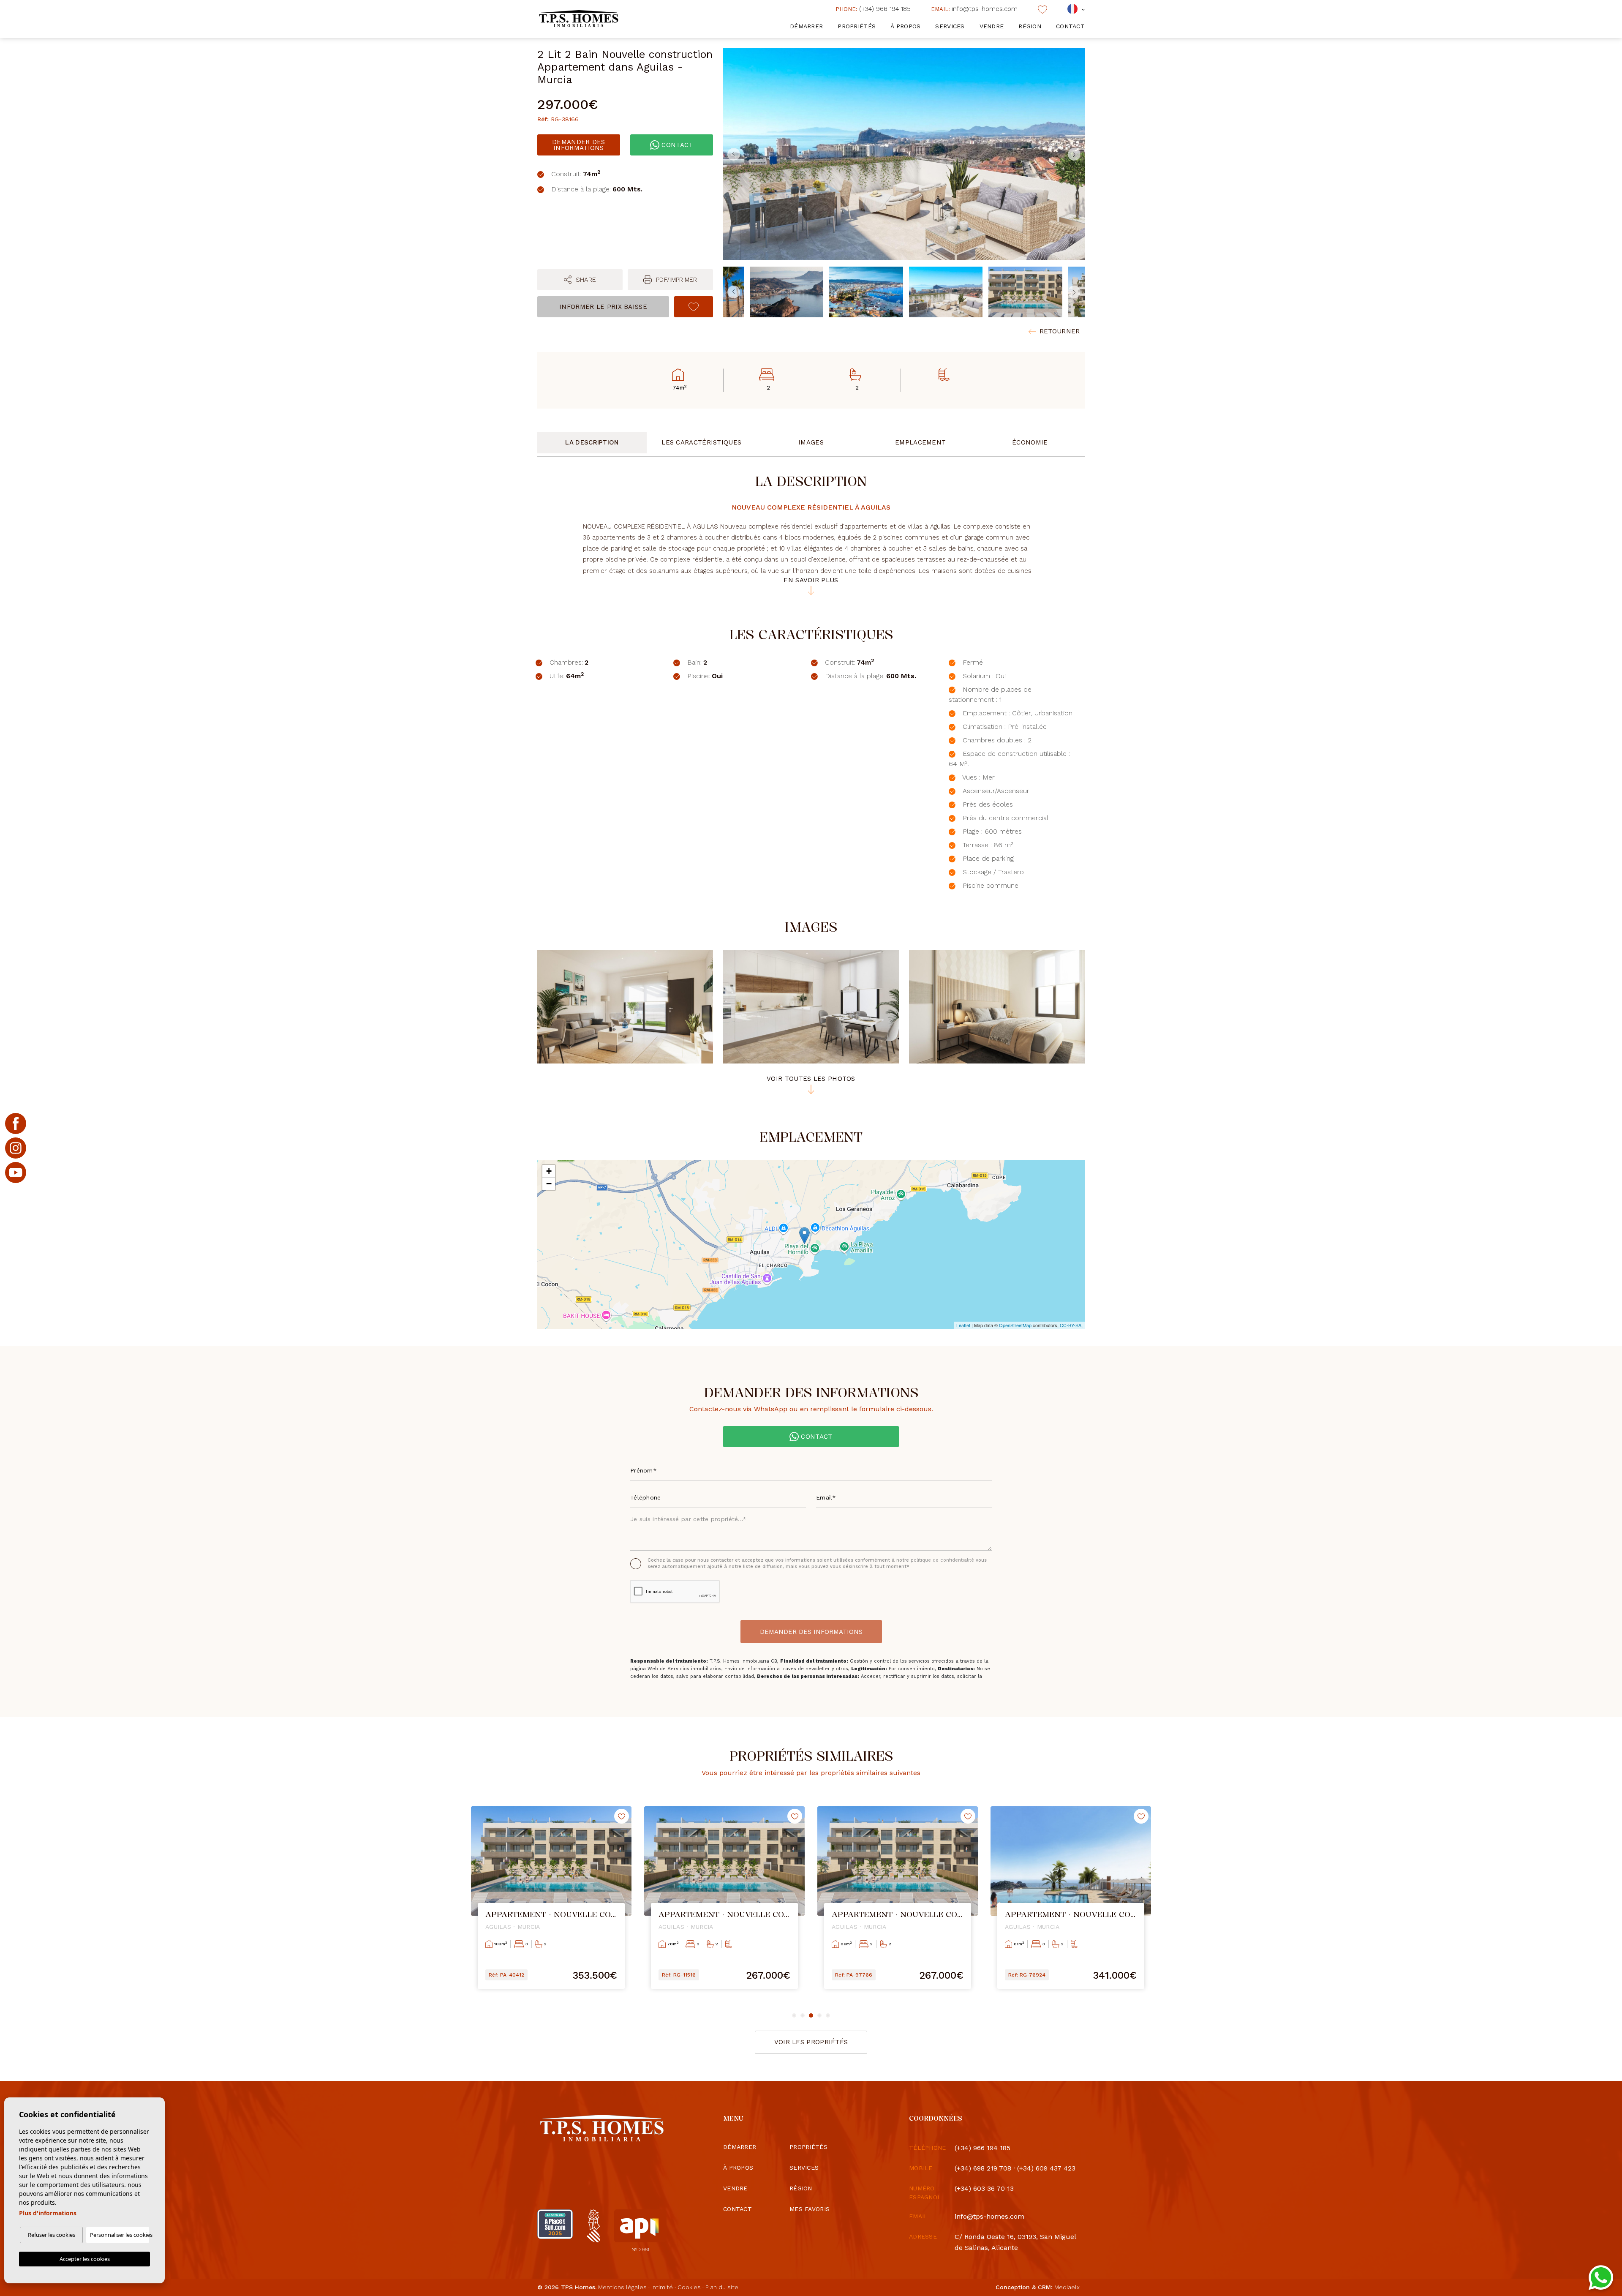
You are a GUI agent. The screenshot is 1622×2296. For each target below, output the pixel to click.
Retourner (1060, 331)
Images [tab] (811, 442)
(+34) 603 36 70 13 (984, 2188)
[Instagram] (16, 1148)
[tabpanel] (551, 1904)
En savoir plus (811, 581)
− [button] (549, 1184)
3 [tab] (811, 2015)
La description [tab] (592, 442)
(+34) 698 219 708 (983, 2168)
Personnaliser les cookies (120, 2235)
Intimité (662, 2287)
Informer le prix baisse (603, 307)
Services (950, 26)
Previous (732, 154)
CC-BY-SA (1071, 1325)
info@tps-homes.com (974, 9)
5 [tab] (828, 2015)
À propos (905, 26)
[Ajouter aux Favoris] (694, 307)
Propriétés (857, 26)
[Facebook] (16, 1123)
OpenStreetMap (1015, 1325)
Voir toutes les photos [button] (811, 1079)
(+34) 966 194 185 (873, 9)
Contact (1070, 26)
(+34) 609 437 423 (1046, 2168)
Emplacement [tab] (920, 442)
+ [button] (549, 1171)
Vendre (992, 26)
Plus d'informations (48, 2213)
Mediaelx (1067, 2287)
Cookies (689, 2287)
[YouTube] (16, 1173)
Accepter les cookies (85, 2259)
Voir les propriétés (811, 2042)
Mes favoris (810, 2209)
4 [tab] (819, 2015)
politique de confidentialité (943, 1560)
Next (1076, 154)
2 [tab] (803, 2015)
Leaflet (963, 1325)
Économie (1030, 442)
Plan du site (722, 2287)
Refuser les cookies (52, 2235)
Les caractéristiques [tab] (701, 442)
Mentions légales (622, 2287)
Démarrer (806, 26)
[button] (580, 280)
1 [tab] (794, 2015)
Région (1030, 26)
